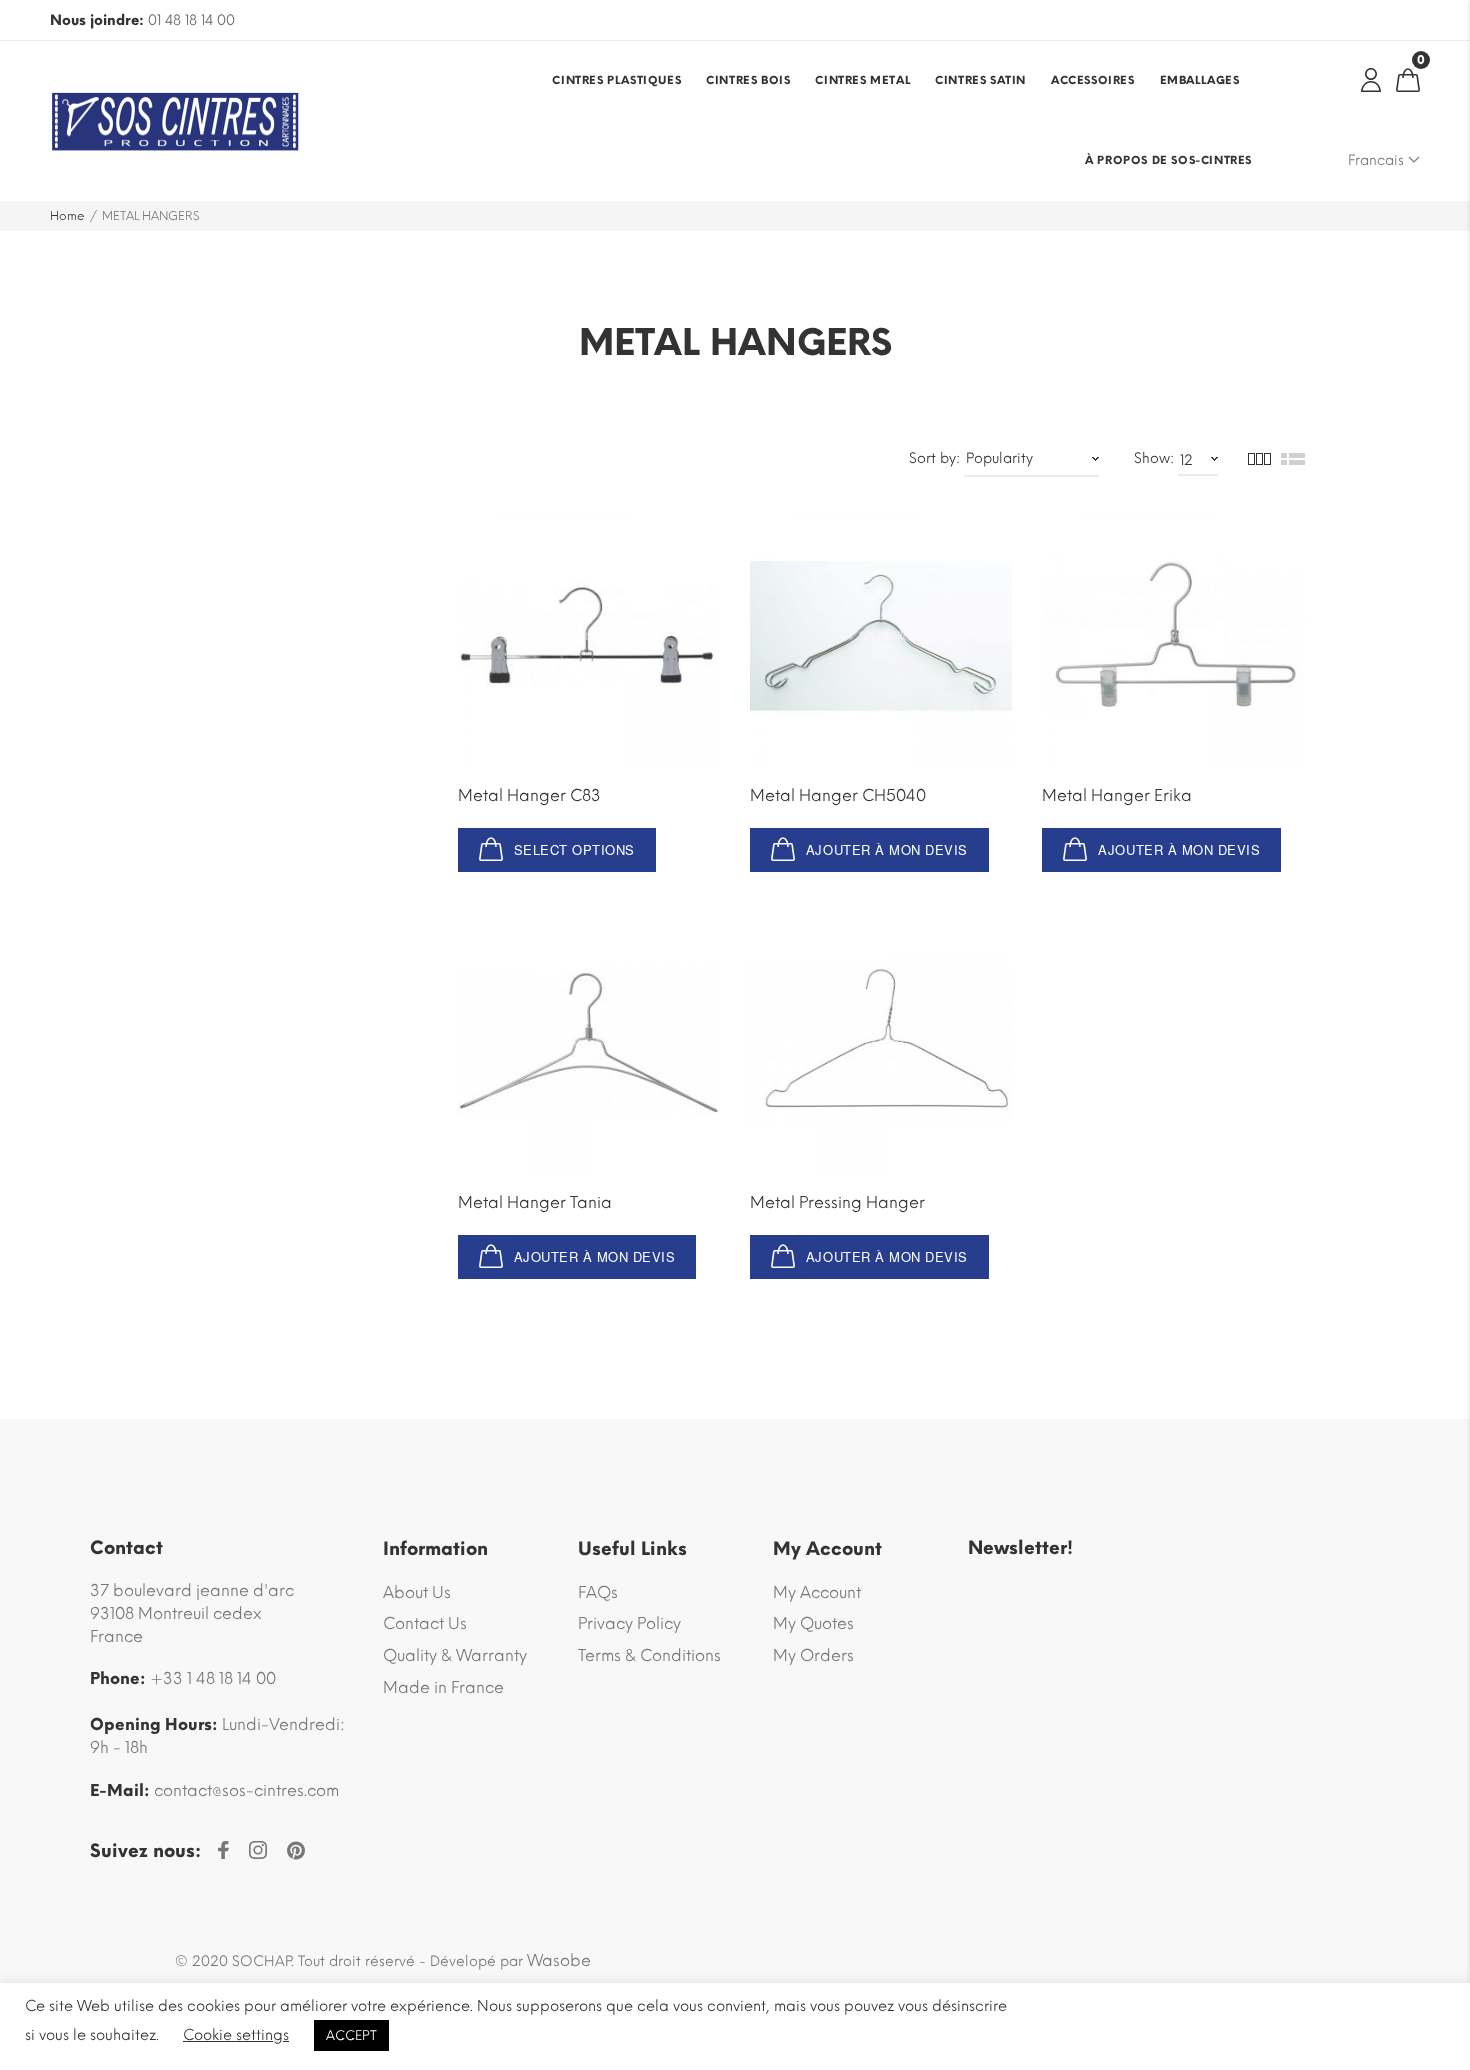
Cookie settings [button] (236, 2035)
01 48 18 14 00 (191, 20)
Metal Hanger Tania (535, 1202)
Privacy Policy (629, 1623)
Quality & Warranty (455, 1655)
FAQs (598, 1592)
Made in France (443, 1687)
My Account (817, 1592)
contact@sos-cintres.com (246, 1790)
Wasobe (559, 1960)
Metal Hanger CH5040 (838, 795)
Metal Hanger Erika (1117, 795)
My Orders (813, 1655)
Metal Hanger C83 (529, 795)
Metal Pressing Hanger (837, 1202)
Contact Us (425, 1623)
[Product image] (589, 635)
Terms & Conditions (649, 1655)
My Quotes (813, 1623)
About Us (417, 1592)
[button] (869, 850)
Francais (1378, 160)
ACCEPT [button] (351, 2035)
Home (67, 216)
